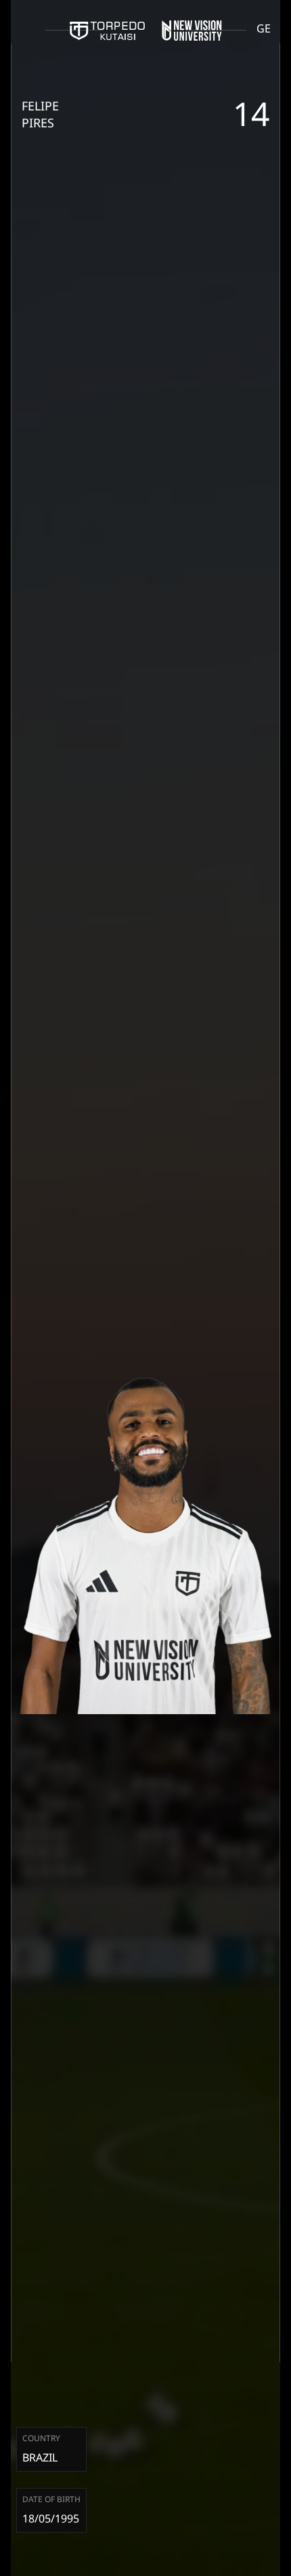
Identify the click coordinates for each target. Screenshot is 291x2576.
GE (264, 28)
